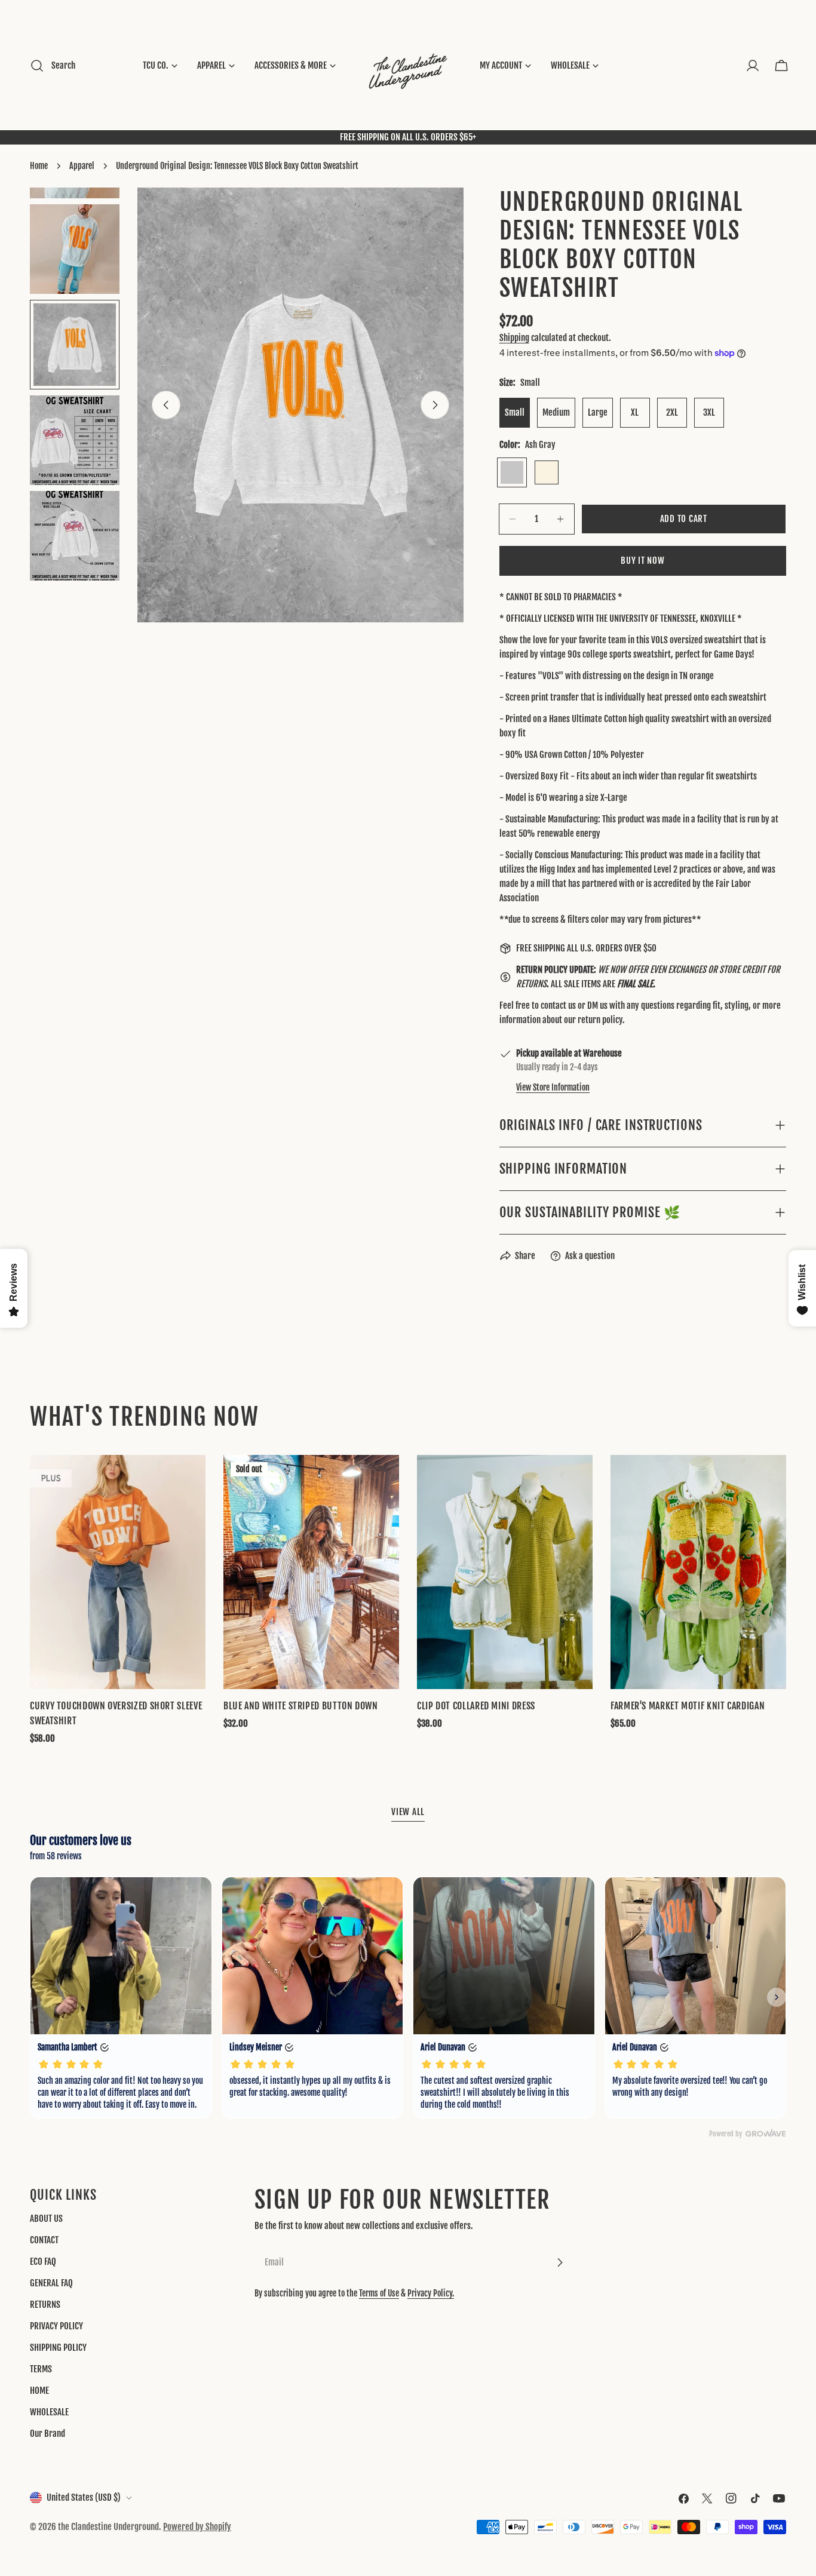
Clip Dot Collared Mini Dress (476, 1706)
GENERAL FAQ (51, 2283)
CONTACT (44, 2240)
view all (408, 1812)
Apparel (82, 166)
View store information (553, 1087)
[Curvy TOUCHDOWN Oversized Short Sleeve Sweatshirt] (118, 1572)
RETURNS (45, 2305)
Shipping (514, 338)
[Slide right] (435, 405)
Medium (556, 412)
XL (635, 412)
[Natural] (547, 472)
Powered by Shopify (197, 2527)
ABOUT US (46, 2219)
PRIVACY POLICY (56, 2326)
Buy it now (643, 561)
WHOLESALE (49, 2412)
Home (39, 166)
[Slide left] (166, 405)
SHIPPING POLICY (58, 2348)
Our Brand (47, 2434)
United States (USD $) (84, 2497)
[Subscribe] (560, 2262)
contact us (558, 1005)
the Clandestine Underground (108, 2527)
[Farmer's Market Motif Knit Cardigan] (698, 1572)
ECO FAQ (43, 2262)
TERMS (41, 2369)
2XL (672, 412)
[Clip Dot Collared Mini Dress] (505, 1572)
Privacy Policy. (431, 2293)
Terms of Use (379, 2293)
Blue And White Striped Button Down (301, 1706)
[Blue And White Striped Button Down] (311, 1572)
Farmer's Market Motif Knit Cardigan (688, 1706)
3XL (709, 412)
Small (515, 412)
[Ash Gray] (512, 472)
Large (598, 412)
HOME (39, 2391)
